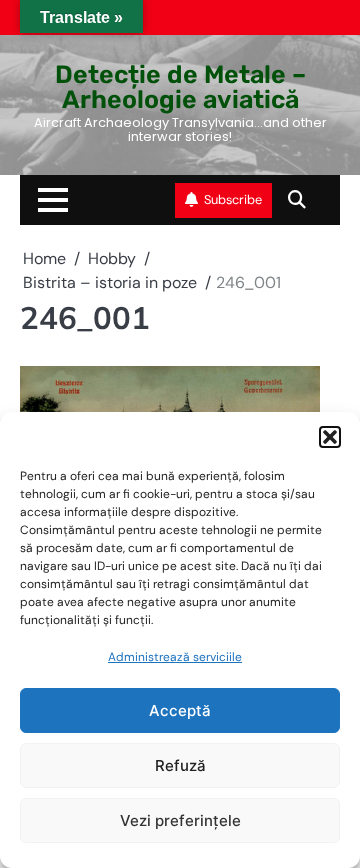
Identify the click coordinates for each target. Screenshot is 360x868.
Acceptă (180, 710)
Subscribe (233, 199)
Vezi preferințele (180, 820)
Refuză (180, 765)
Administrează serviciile (175, 657)
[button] (330, 437)
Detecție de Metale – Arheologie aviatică (180, 87)
